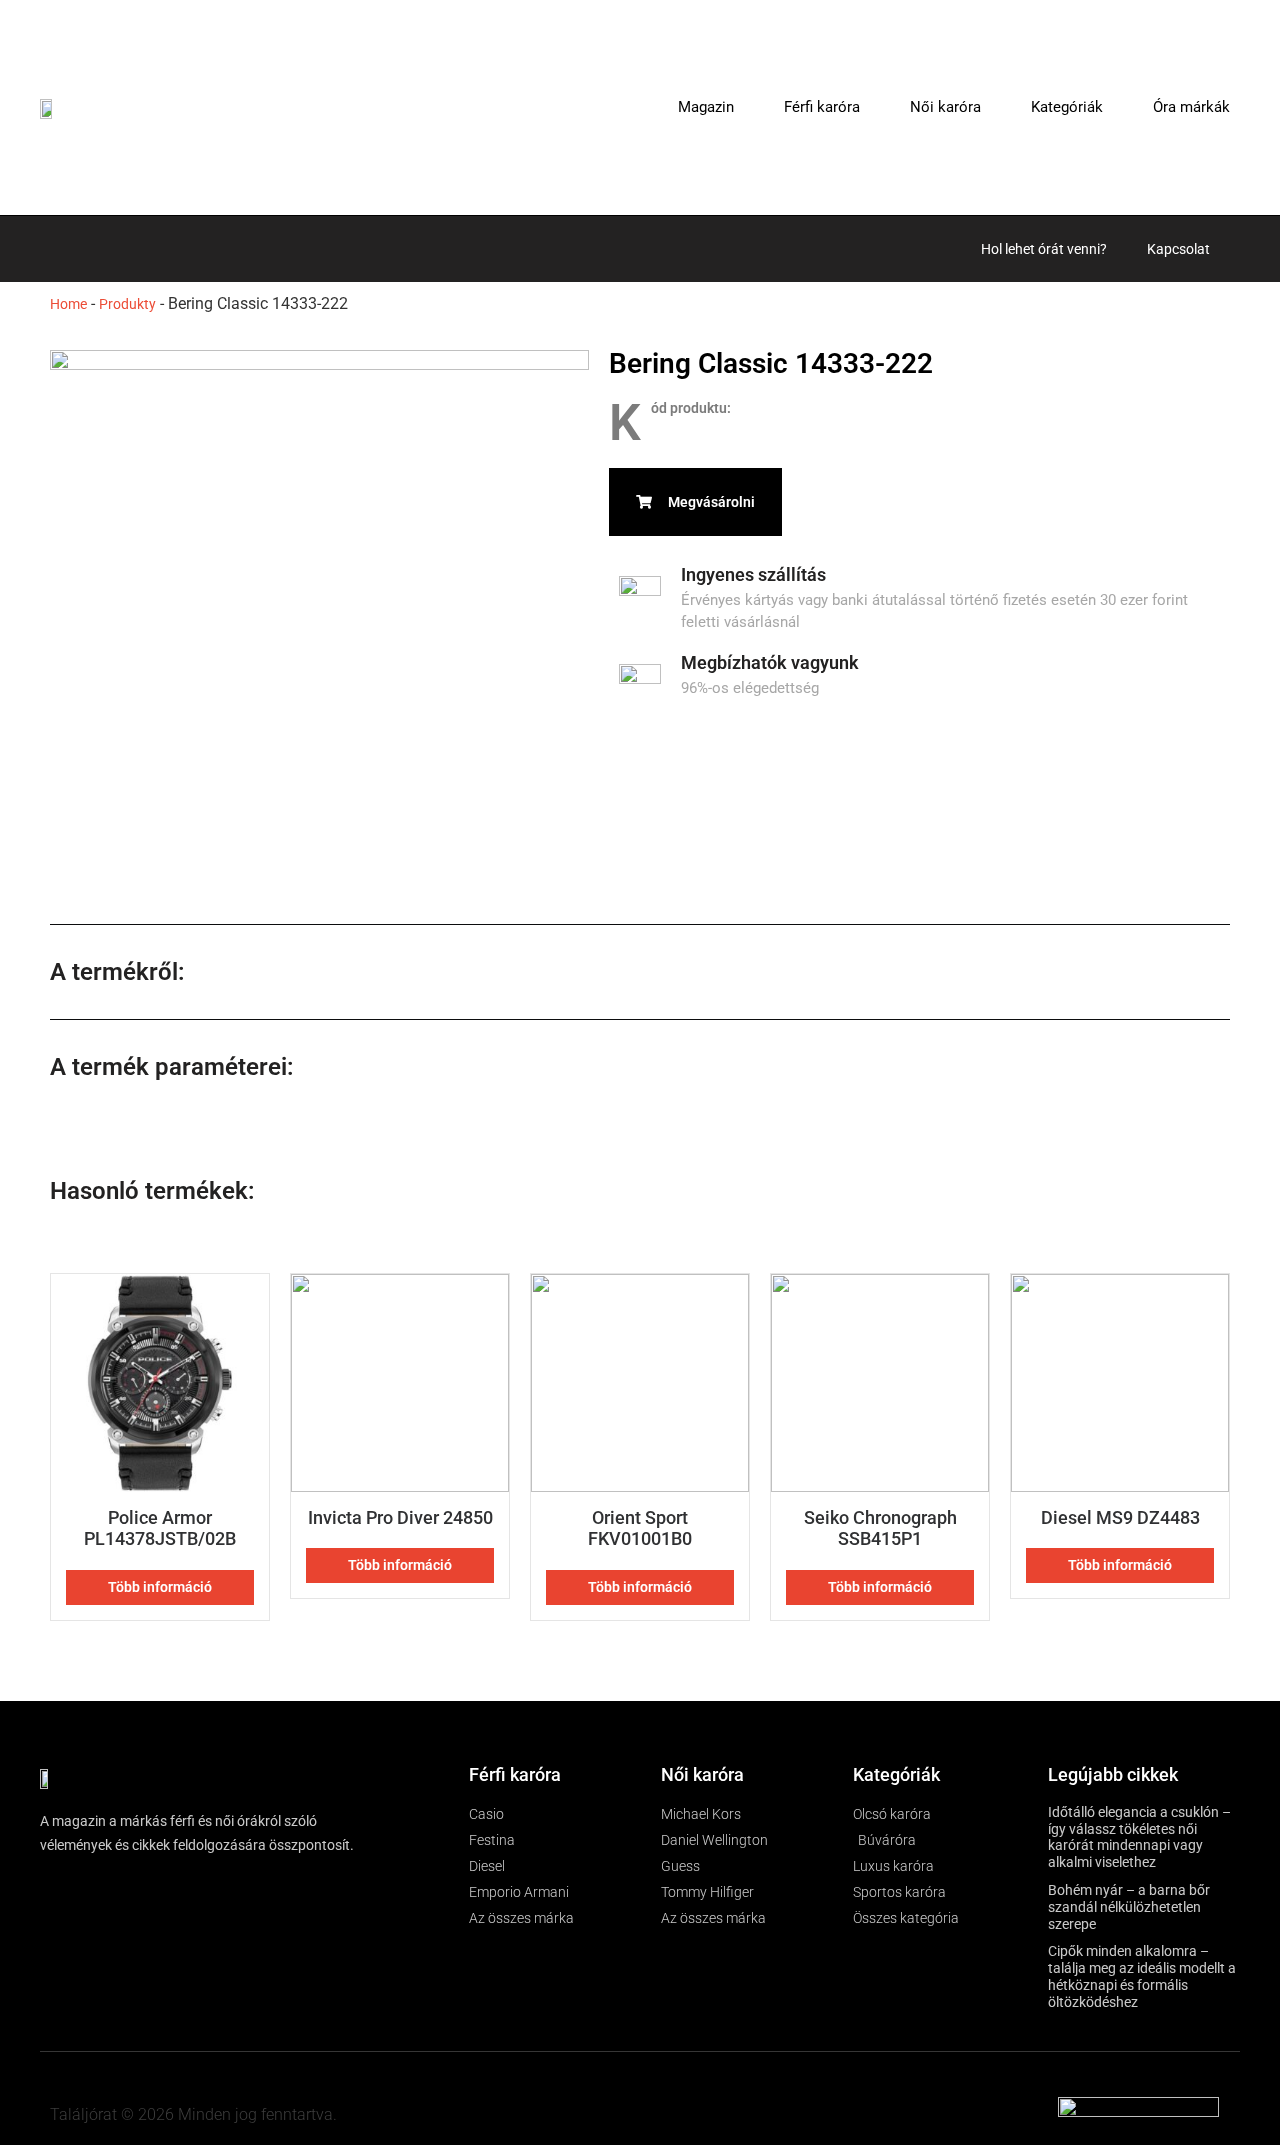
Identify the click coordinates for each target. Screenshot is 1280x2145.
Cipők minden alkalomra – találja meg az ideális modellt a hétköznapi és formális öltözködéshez (1142, 1976)
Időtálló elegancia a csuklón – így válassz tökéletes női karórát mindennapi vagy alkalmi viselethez (1139, 1837)
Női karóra (945, 107)
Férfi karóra (822, 107)
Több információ (160, 1587)
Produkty (127, 304)
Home (68, 304)
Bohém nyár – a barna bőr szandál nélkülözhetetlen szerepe (1129, 1907)
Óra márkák (1191, 107)
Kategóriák (1067, 107)
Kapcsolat (1178, 249)
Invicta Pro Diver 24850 (400, 1517)
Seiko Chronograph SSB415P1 (880, 1528)
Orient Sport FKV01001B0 (640, 1528)
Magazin (706, 107)
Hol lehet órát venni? (1044, 249)
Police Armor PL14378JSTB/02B (160, 1528)
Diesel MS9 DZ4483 (1120, 1517)
